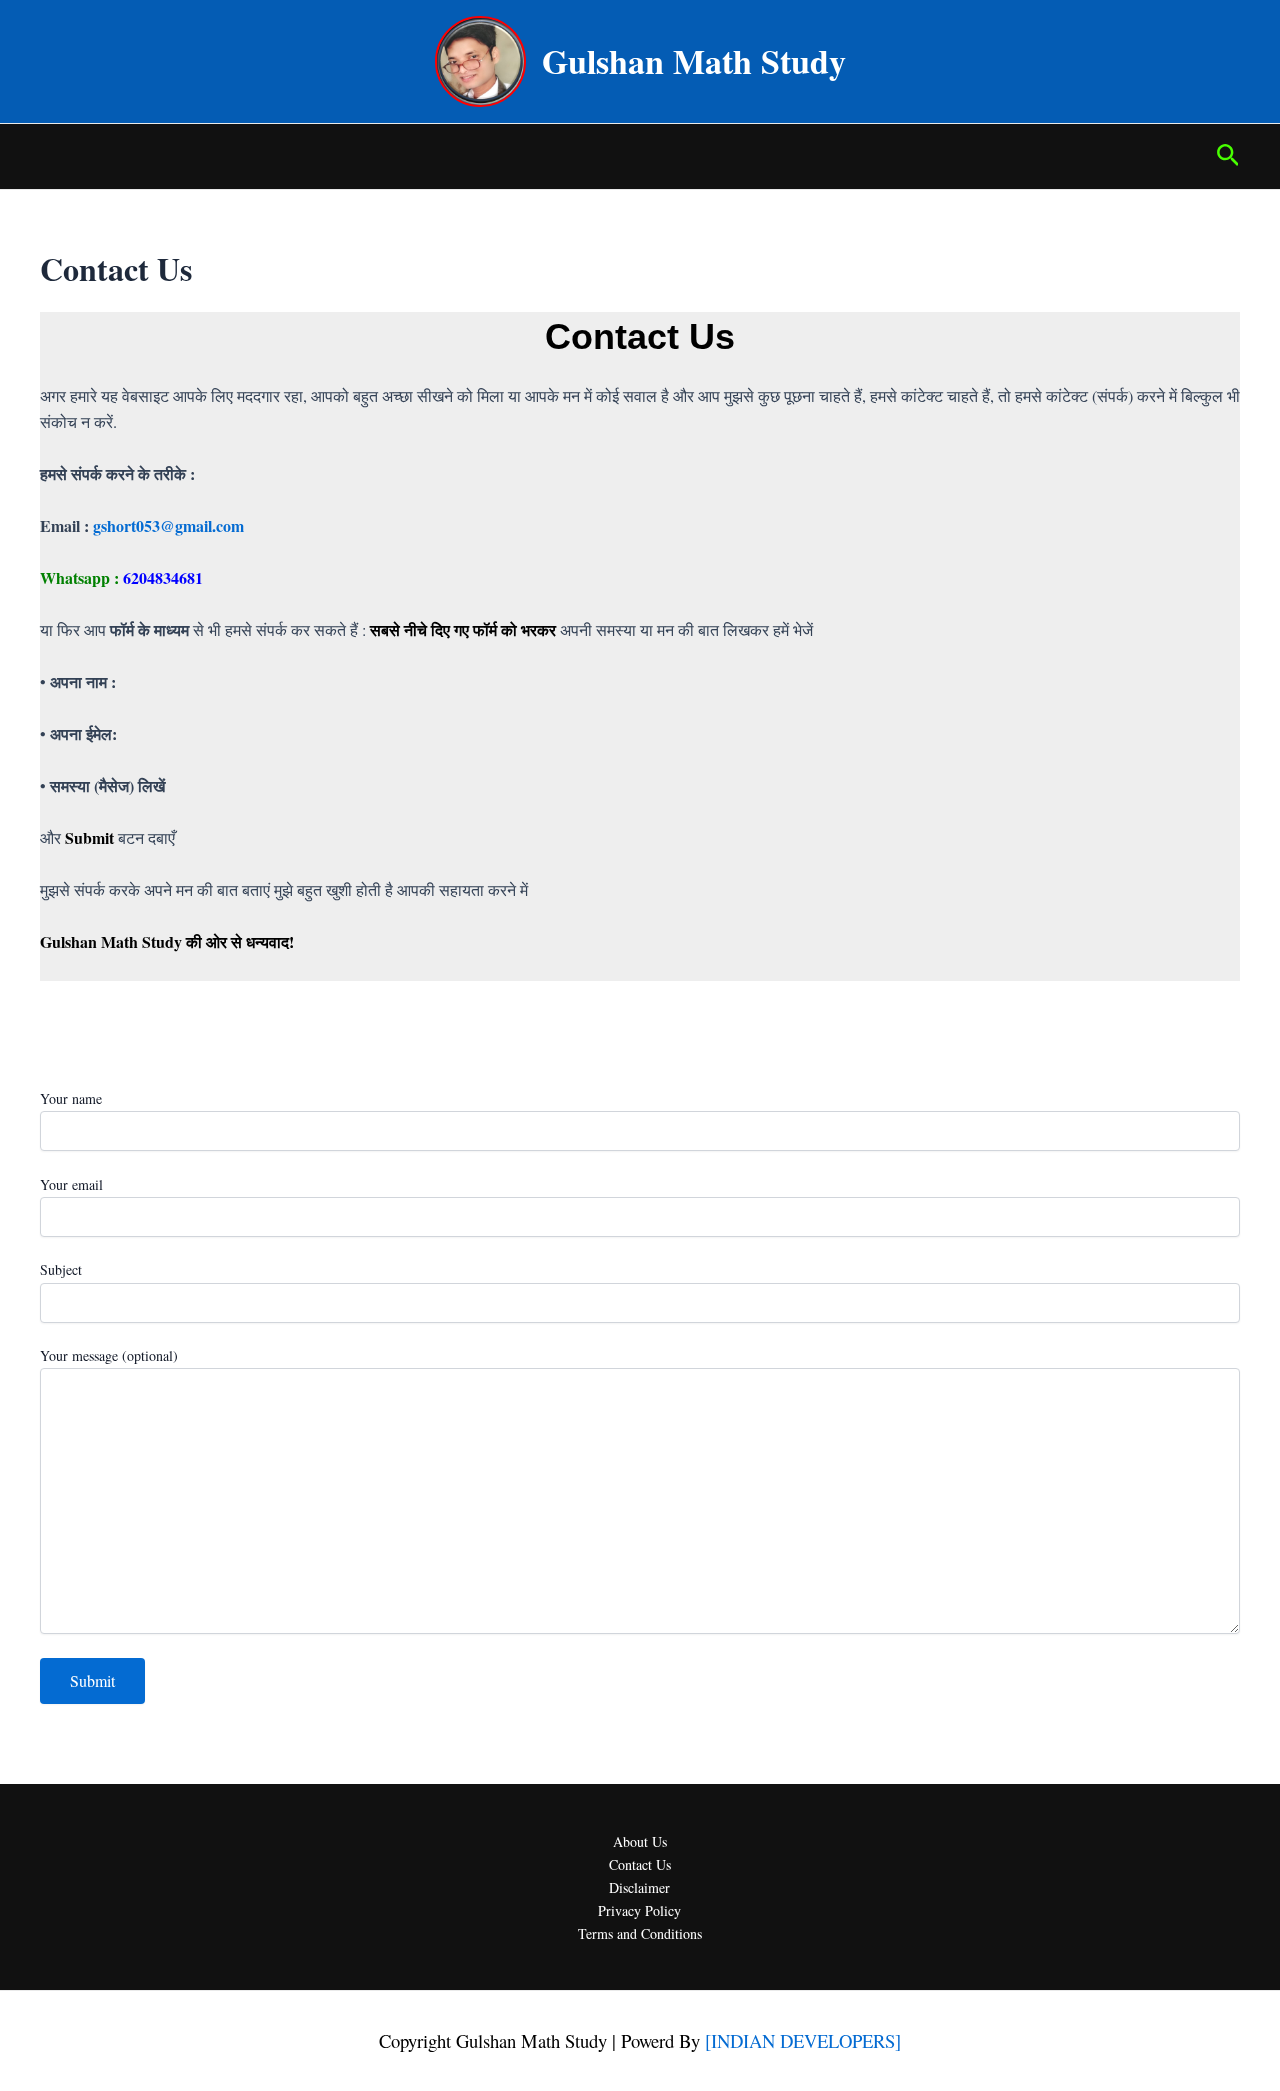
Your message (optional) (109, 1355)
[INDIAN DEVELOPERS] (803, 2040)
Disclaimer (639, 1887)
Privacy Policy (639, 1910)
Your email (71, 1184)
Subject (61, 1269)
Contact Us (640, 1864)
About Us (640, 1841)
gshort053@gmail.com (168, 525)
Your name (71, 1098)
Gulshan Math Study (694, 61)
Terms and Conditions (640, 1933)
